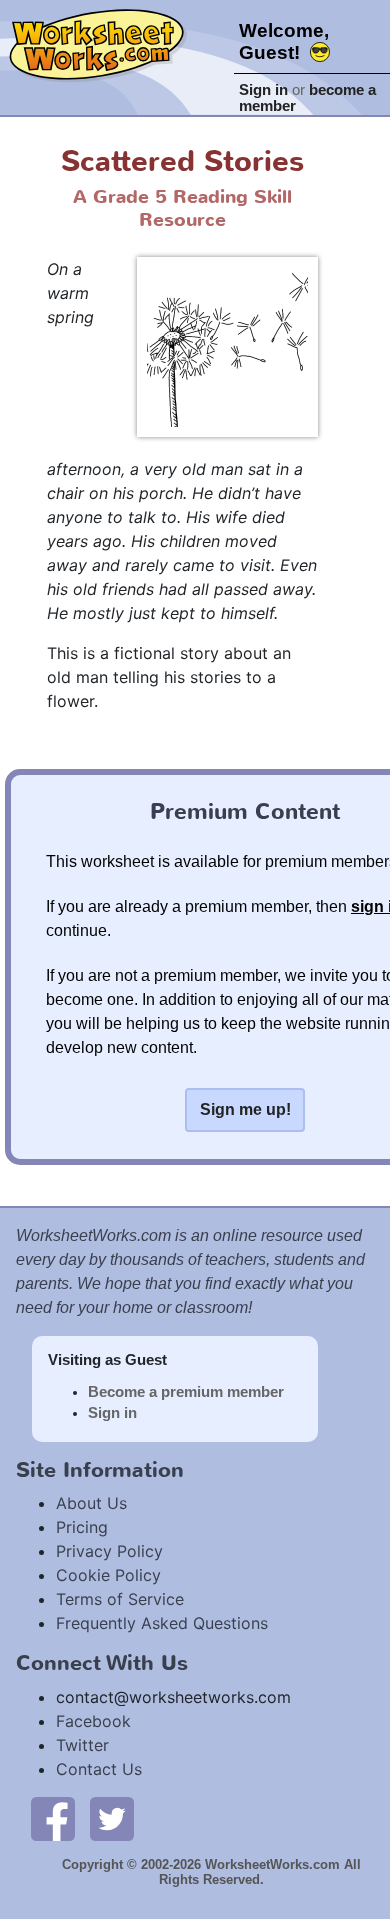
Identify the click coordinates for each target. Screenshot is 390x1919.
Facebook (93, 1721)
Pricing (82, 1527)
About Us (91, 1503)
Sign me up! (245, 1109)
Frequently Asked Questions (162, 1623)
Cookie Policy (108, 1575)
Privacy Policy (109, 1551)
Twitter (82, 1745)
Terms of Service (120, 1599)
